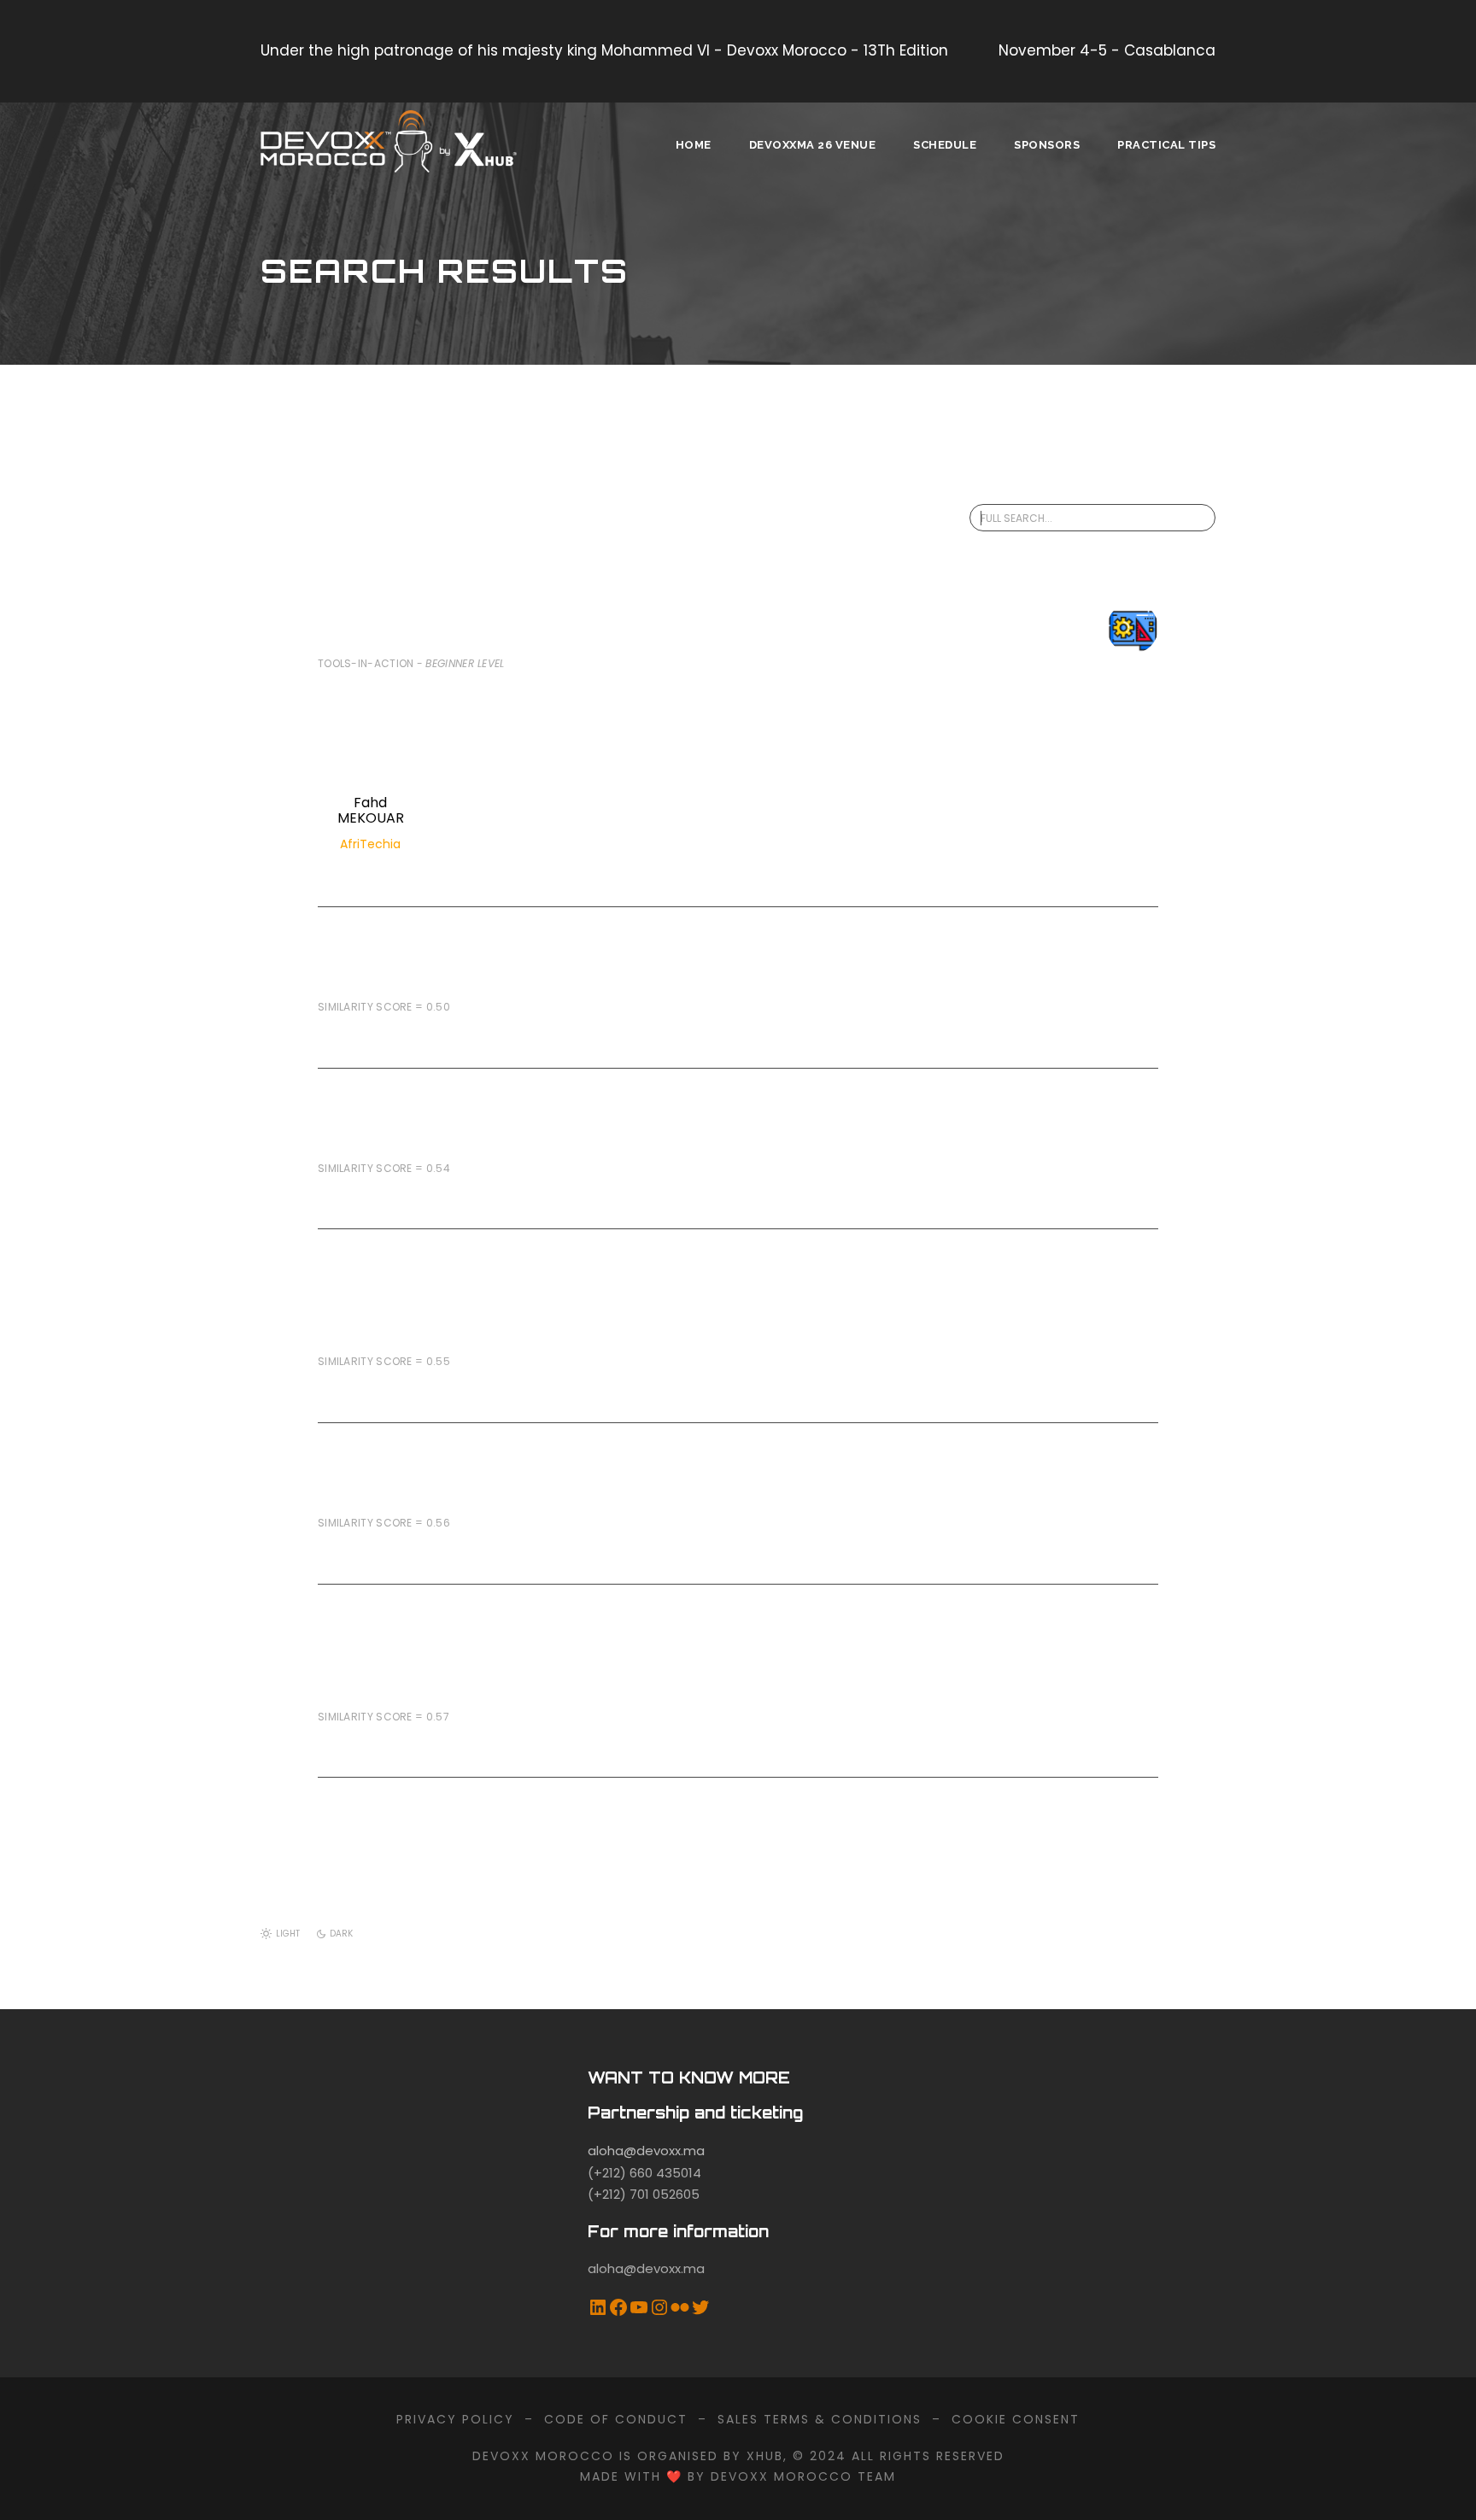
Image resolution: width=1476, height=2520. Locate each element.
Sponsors (1047, 145)
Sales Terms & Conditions (820, 2419)
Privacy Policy (455, 2419)
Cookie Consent (1016, 2419)
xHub (765, 2456)
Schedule (945, 145)
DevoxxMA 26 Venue (813, 145)
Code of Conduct (616, 2419)
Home (694, 145)
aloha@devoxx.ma (646, 2151)
